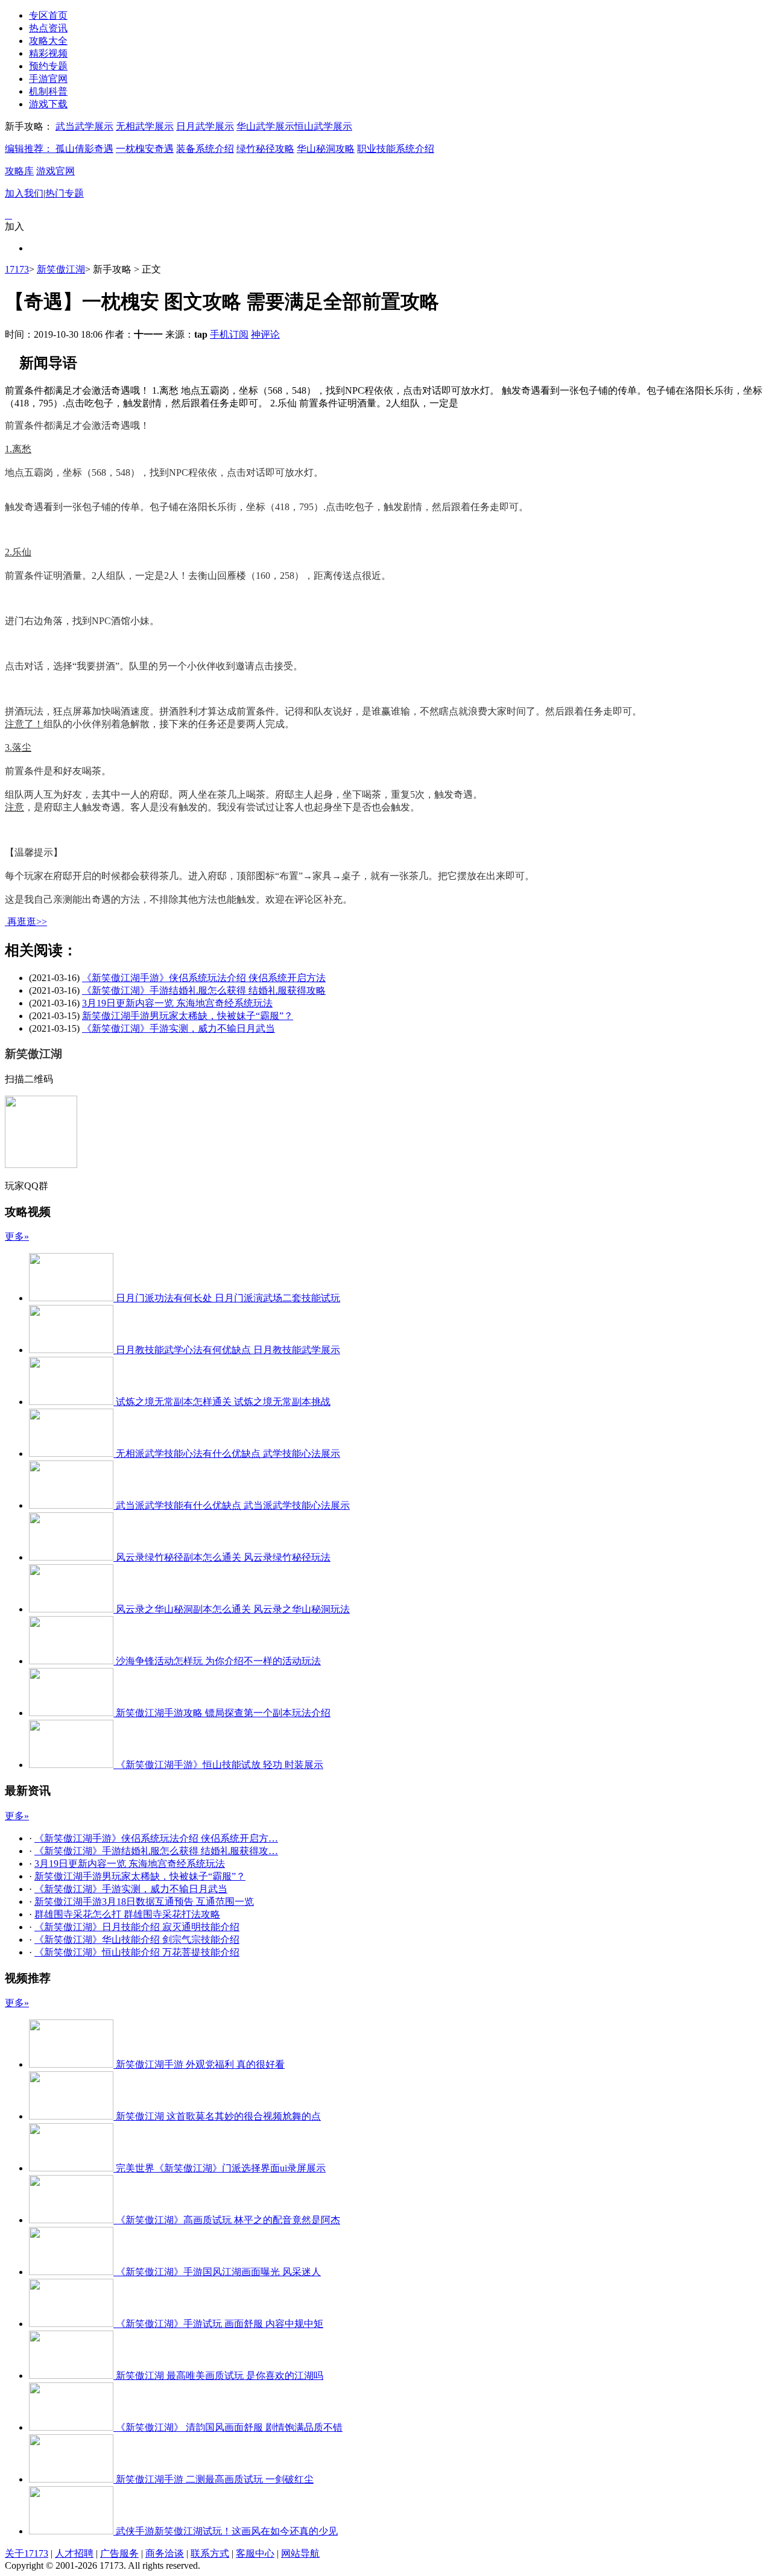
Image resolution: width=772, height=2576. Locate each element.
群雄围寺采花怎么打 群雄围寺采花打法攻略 (127, 1914)
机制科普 (48, 91)
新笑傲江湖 (61, 269)
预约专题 (48, 66)
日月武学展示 (205, 126)
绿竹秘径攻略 (265, 149)
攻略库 (19, 171)
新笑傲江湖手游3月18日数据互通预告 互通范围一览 (144, 1902)
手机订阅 (229, 334)
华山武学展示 (265, 126)
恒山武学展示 (323, 126)
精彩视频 (48, 53)
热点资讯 (48, 28)
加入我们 (24, 193)
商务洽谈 (165, 2553)
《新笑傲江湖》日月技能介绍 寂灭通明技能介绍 (137, 1927)
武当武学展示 (84, 126)
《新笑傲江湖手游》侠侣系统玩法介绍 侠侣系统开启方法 (204, 978)
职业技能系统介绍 (396, 149)
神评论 (265, 334)
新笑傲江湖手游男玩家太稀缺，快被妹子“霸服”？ (188, 1016)
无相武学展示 (145, 126)
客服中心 (255, 2553)
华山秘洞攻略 (326, 149)
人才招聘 (74, 2553)
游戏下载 (48, 104)
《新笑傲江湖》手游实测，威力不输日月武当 (179, 1028)
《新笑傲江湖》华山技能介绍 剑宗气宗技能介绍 (137, 1940)
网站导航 (300, 2553)
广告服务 (119, 2553)
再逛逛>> (27, 922)
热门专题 (65, 193)
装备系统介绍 (205, 149)
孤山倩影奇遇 (84, 149)
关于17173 (27, 2553)
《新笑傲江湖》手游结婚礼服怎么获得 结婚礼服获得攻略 (204, 990)
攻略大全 (48, 41)
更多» (17, 1236)
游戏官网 (55, 171)
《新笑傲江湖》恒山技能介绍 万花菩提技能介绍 (137, 1952)
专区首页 (48, 15)
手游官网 (48, 79)
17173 (17, 269)
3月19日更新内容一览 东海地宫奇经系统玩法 (177, 1003)
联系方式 (210, 2553)
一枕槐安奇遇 (145, 149)
